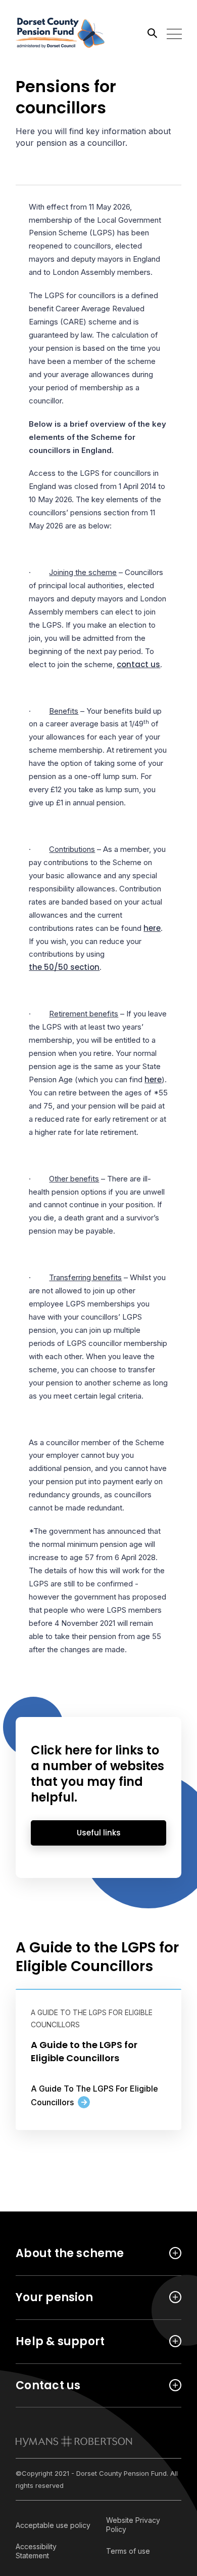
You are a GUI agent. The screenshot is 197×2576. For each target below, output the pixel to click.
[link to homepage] (74, 2441)
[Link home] (61, 33)
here (152, 928)
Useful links (99, 1833)
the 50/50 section (64, 967)
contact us (138, 664)
